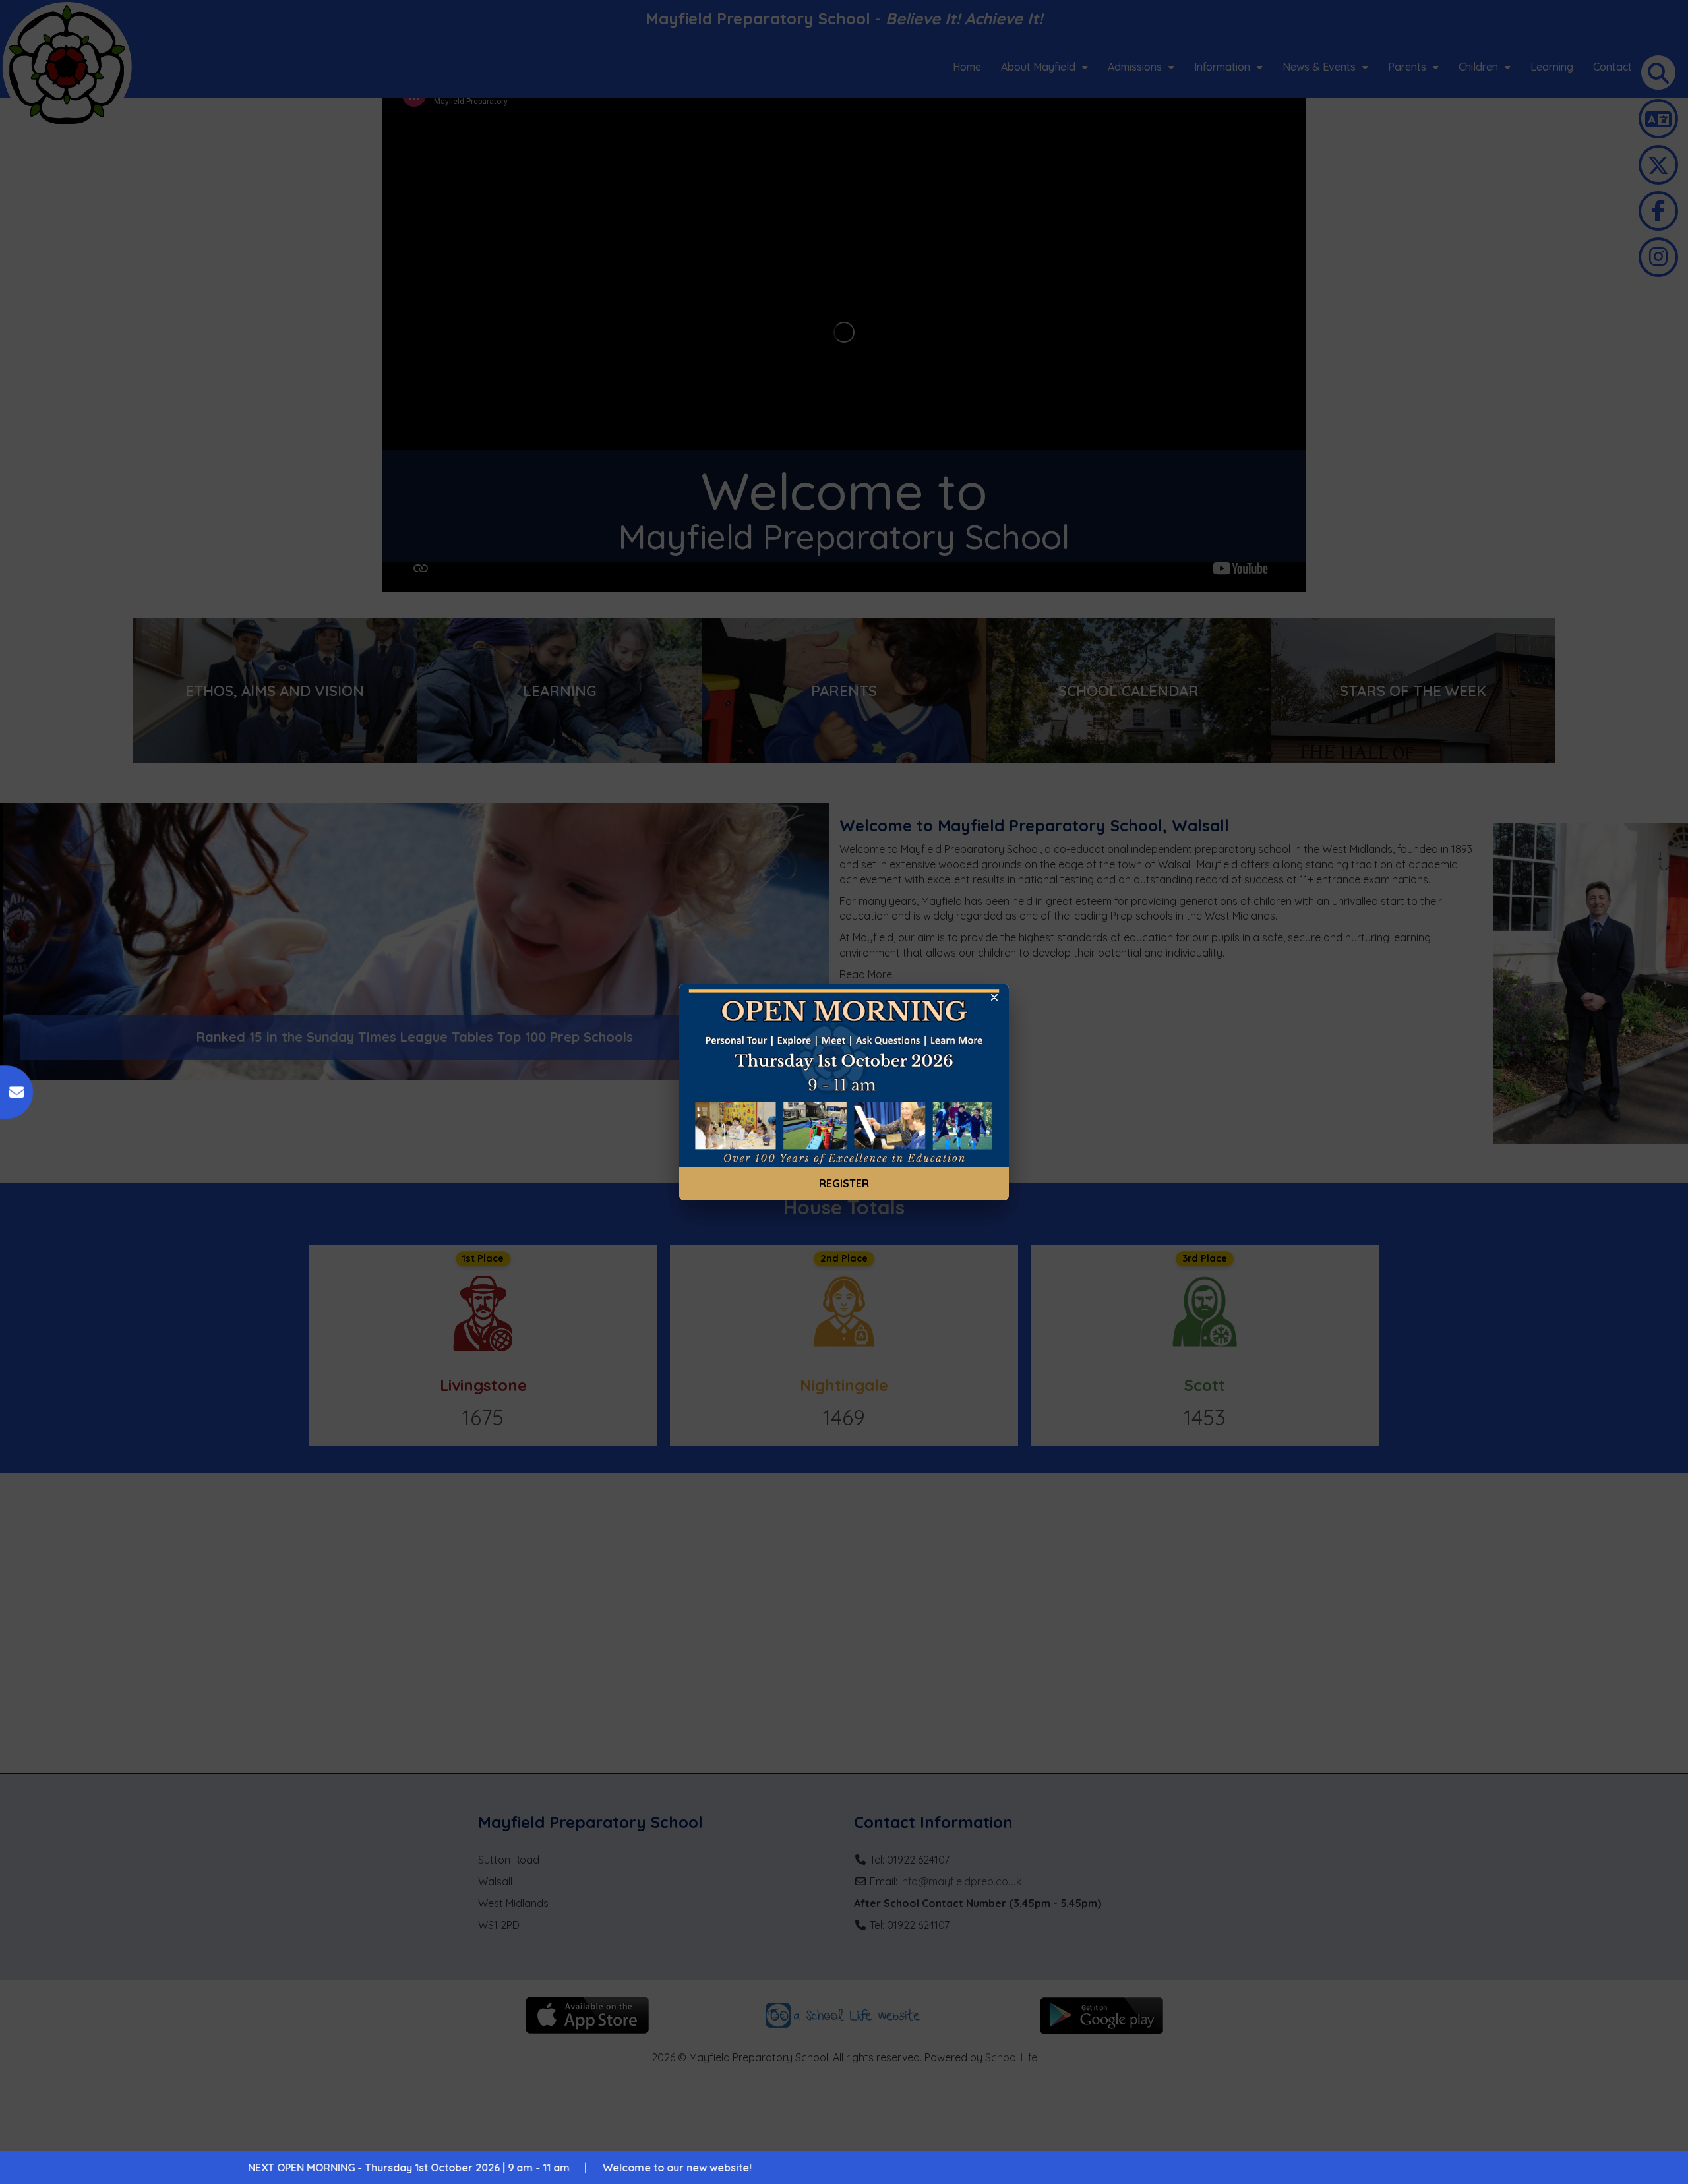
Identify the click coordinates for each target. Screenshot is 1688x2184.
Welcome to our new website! (406, 2168)
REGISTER (844, 1183)
